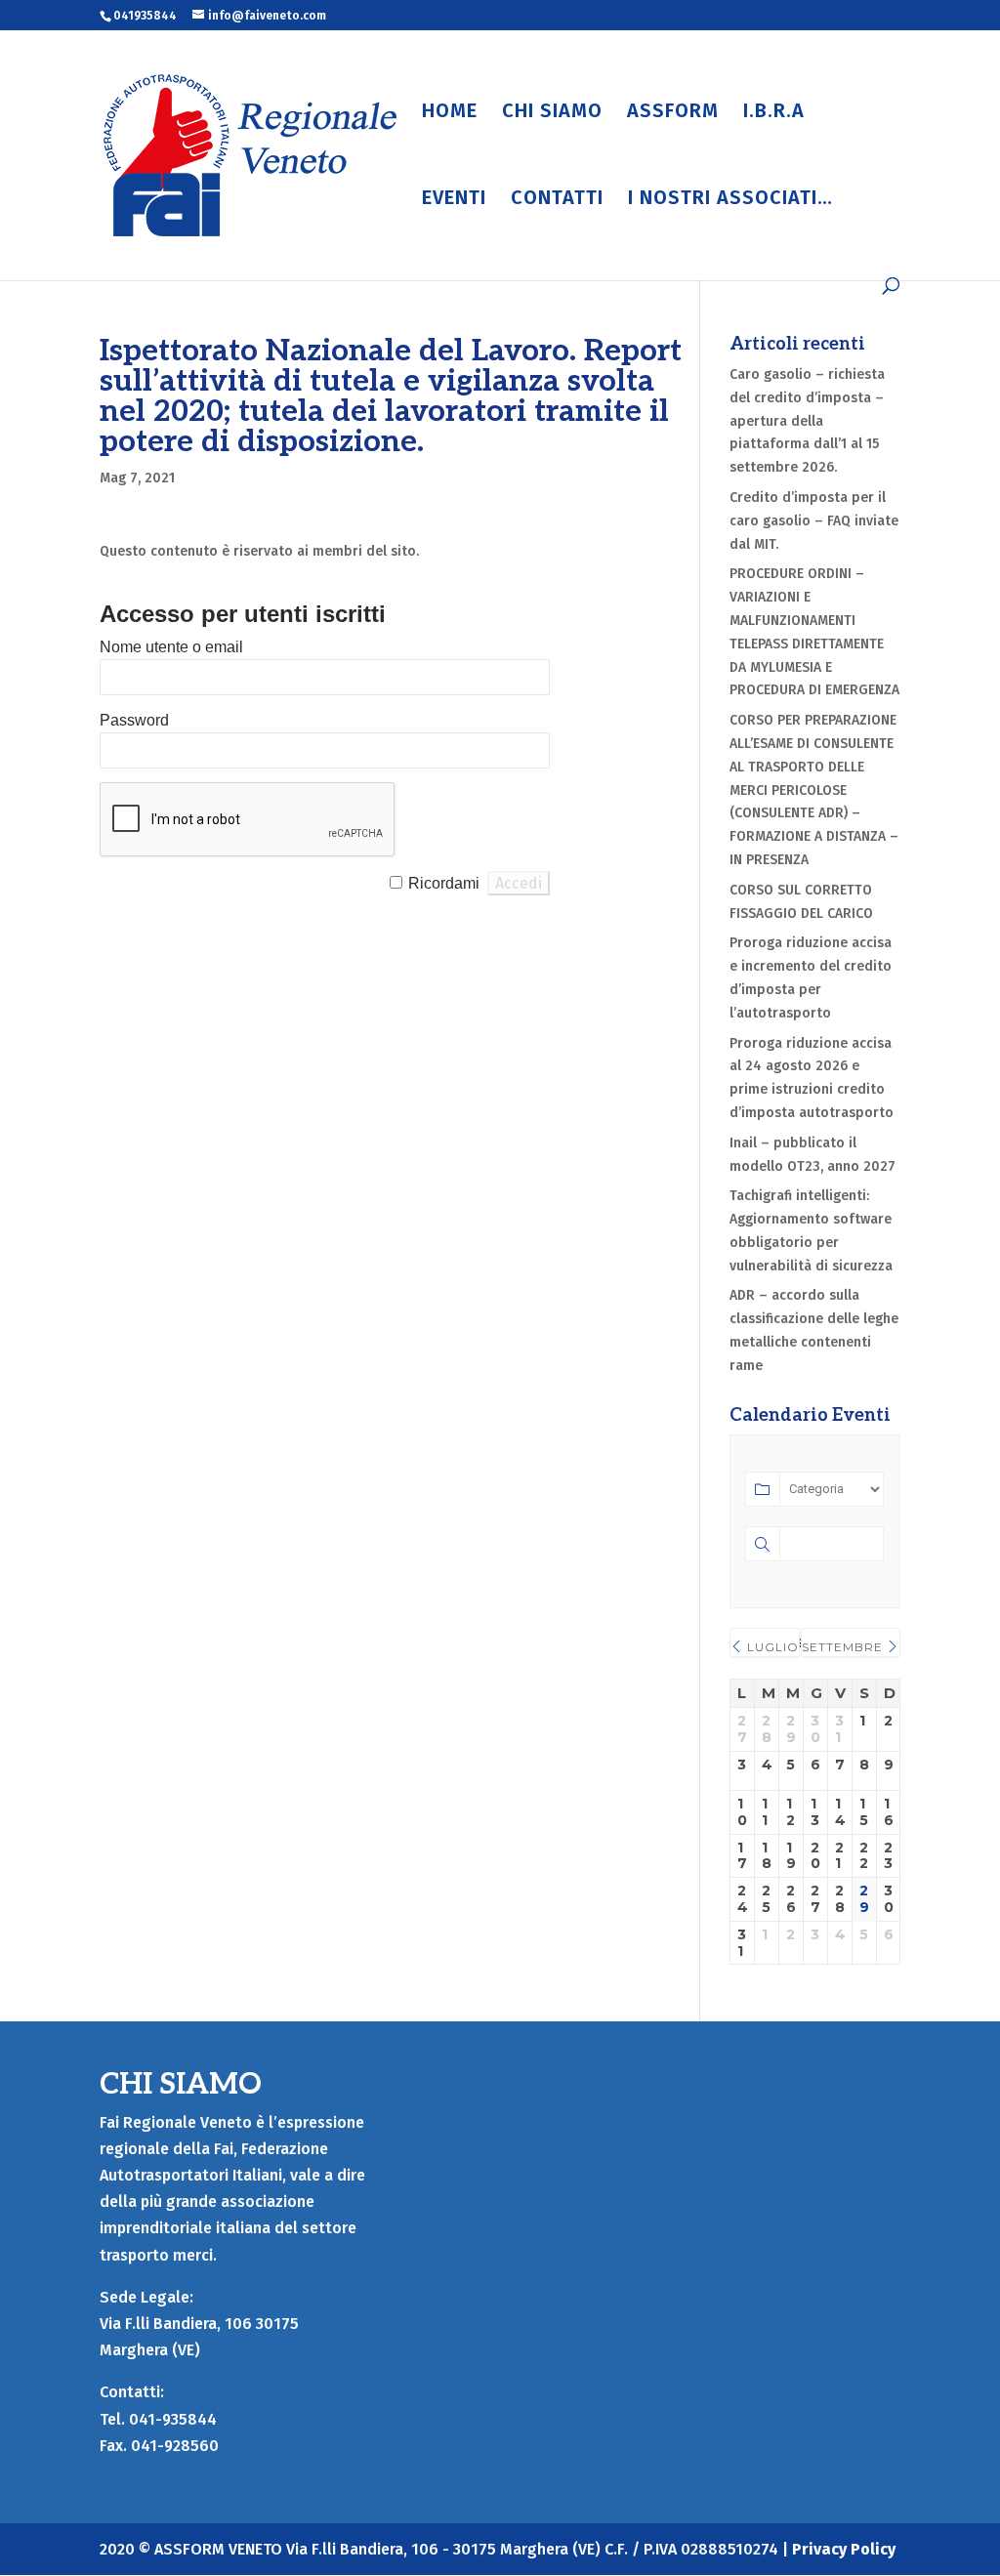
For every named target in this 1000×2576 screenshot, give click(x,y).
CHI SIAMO (552, 113)
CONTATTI (557, 200)
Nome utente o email (171, 647)
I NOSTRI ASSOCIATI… (730, 200)
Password (134, 720)
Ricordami (444, 883)
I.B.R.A (774, 113)
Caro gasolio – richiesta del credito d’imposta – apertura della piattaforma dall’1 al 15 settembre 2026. (807, 421)
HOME (450, 113)
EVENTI (454, 200)
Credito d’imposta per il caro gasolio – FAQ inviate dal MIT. (814, 521)
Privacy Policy (844, 2549)
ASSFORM (673, 113)
